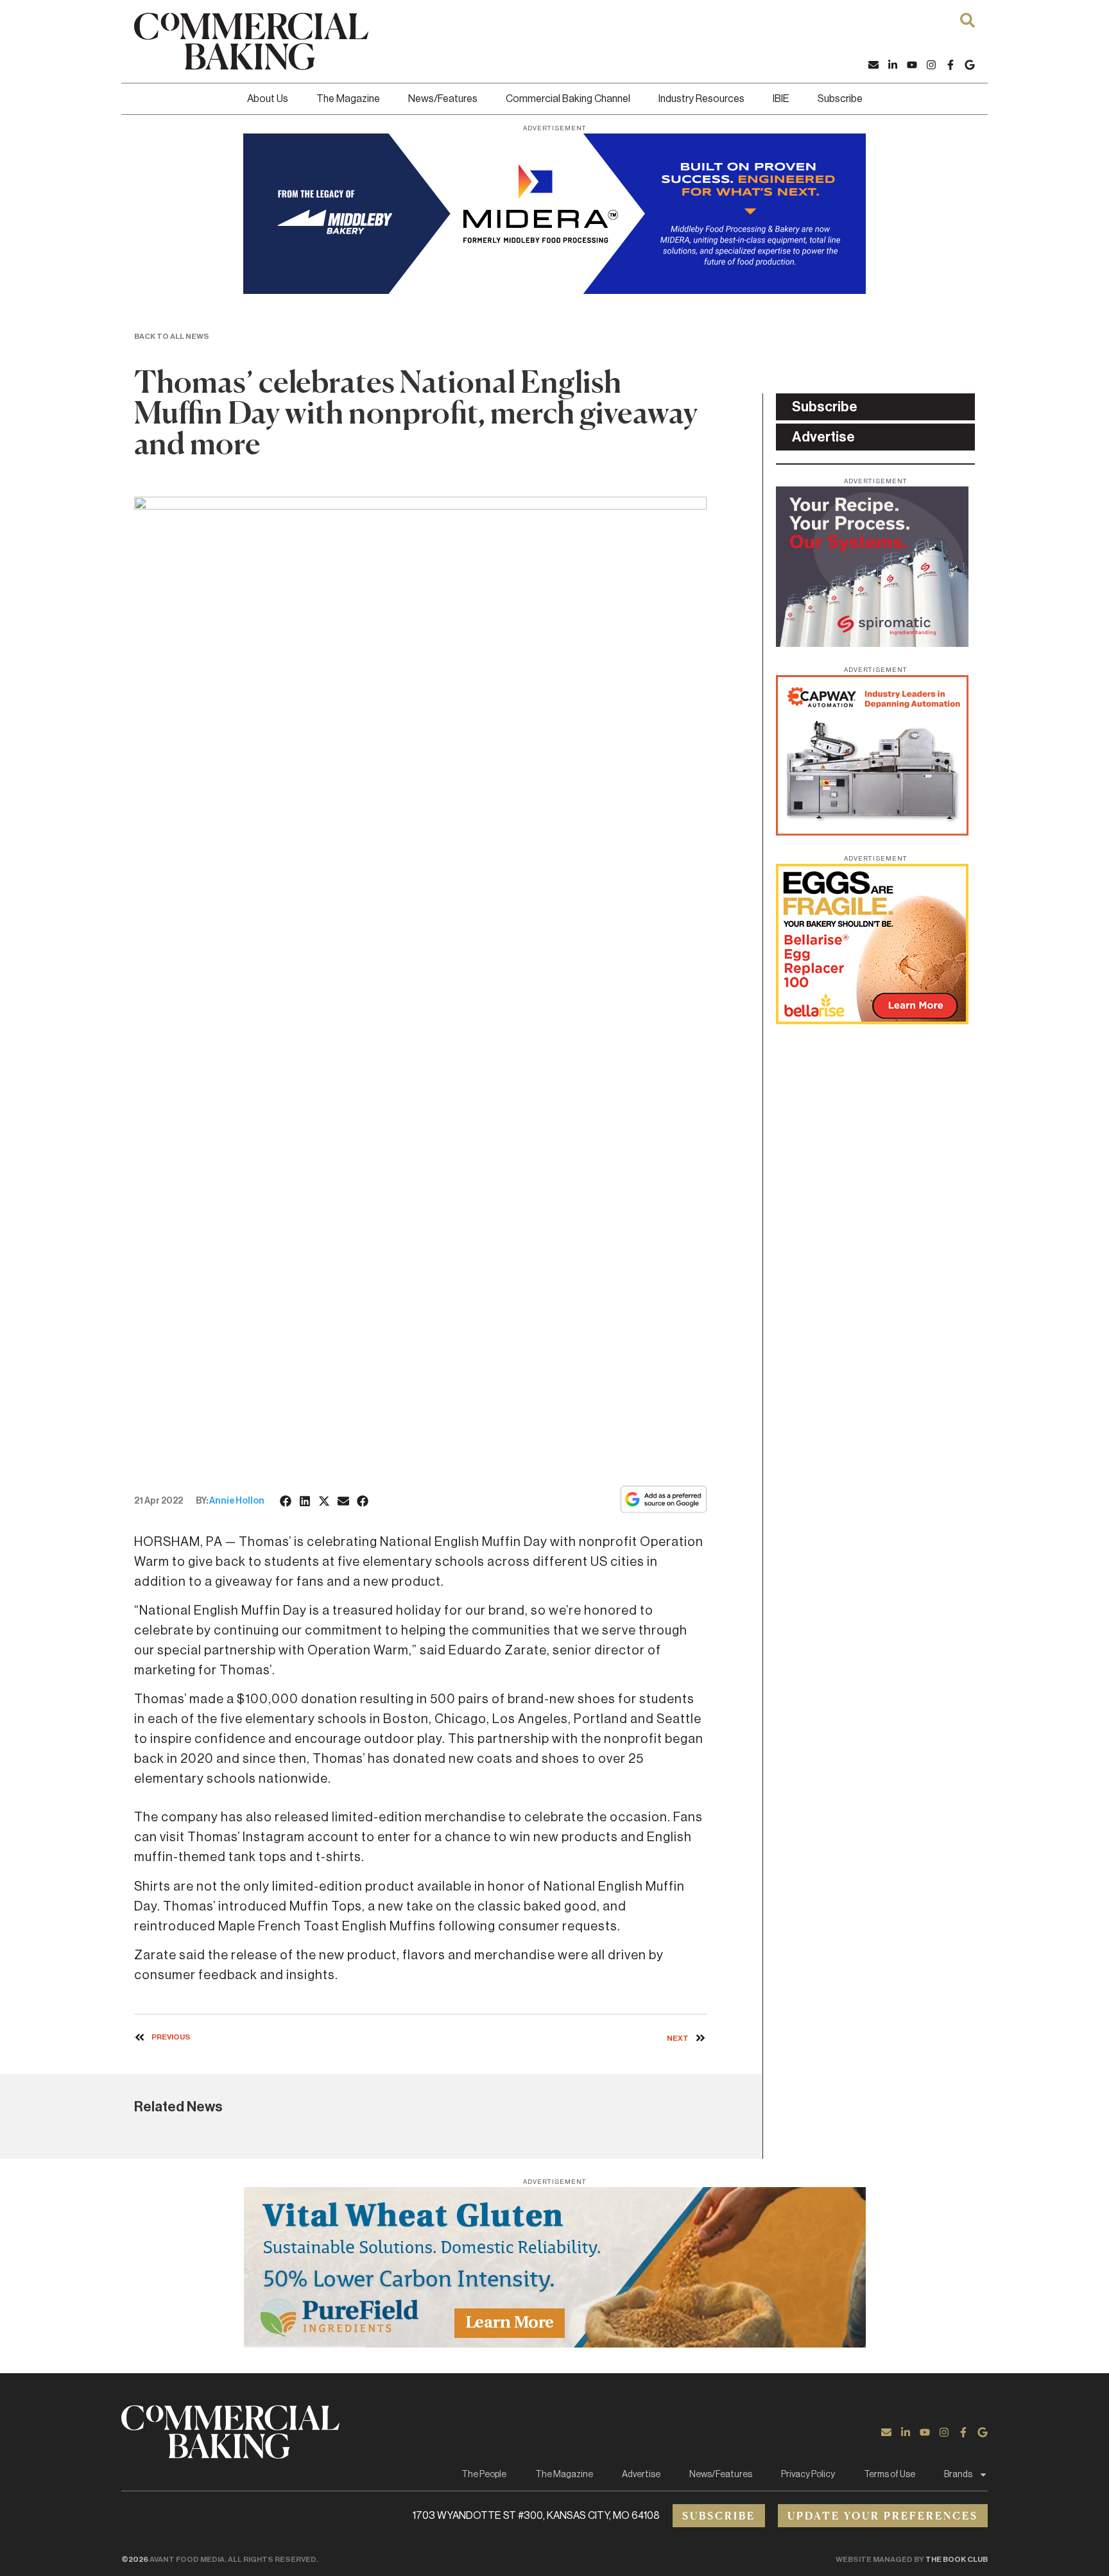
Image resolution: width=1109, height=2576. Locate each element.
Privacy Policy (808, 2475)
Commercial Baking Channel (568, 99)
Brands (958, 2475)
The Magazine (348, 99)
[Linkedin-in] (893, 65)
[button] (286, 1501)
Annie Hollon (237, 1501)
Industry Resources (701, 99)
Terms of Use (890, 2475)
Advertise (641, 2475)
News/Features (443, 99)
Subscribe (840, 99)
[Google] (970, 65)
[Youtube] (912, 65)
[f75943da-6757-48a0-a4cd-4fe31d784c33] (554, 2344)
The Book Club (957, 2559)
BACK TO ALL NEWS (172, 336)
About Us (268, 99)
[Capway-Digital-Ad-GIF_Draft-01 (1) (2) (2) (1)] (872, 832)
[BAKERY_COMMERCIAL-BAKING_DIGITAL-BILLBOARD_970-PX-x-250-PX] (554, 290)
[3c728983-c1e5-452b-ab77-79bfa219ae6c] (872, 643)
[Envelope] (873, 65)
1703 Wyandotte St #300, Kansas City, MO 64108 (536, 2516)
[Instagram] (931, 65)
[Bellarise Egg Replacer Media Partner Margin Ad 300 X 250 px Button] (872, 1020)
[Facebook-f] (950, 65)
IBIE (781, 99)
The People (484, 2475)
